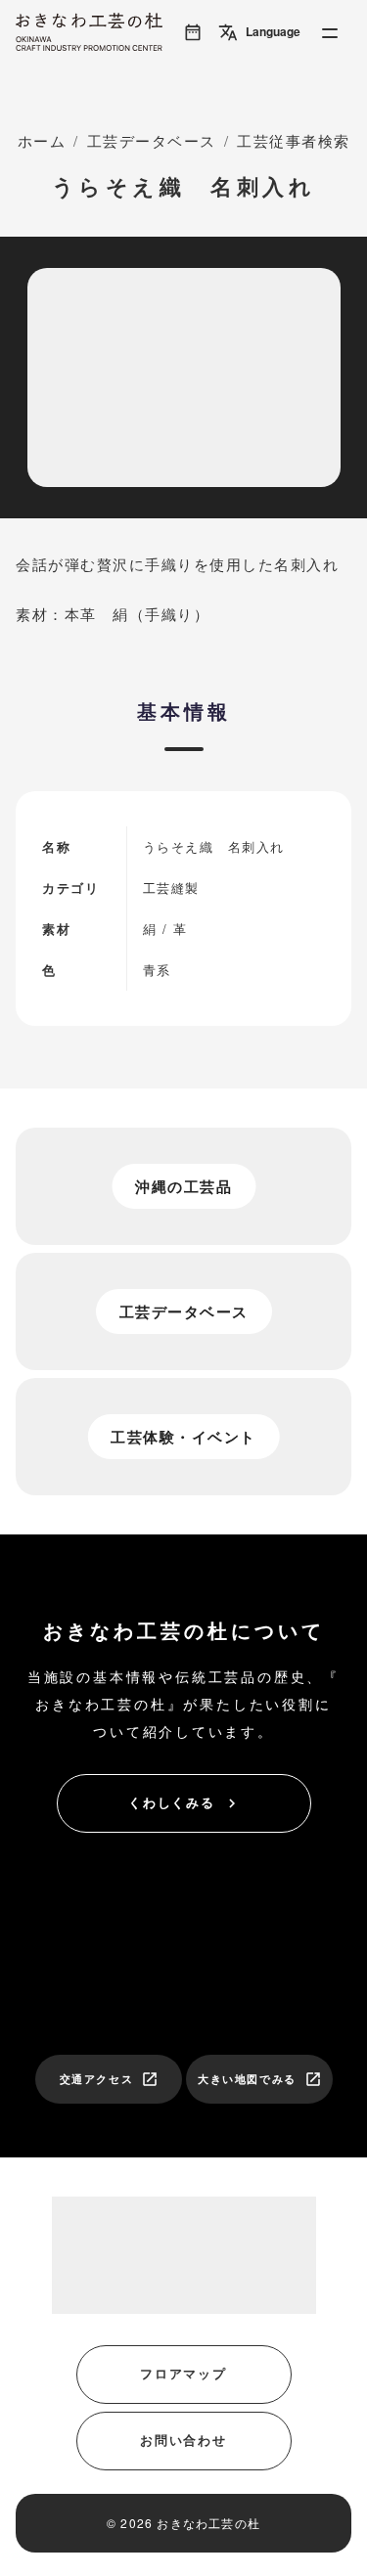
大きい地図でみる (260, 2079)
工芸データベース (152, 140)
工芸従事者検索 (294, 140)
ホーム (42, 140)
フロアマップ (184, 2373)
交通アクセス (110, 2079)
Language (259, 32)
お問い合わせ (184, 2440)
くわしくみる (185, 1802)
